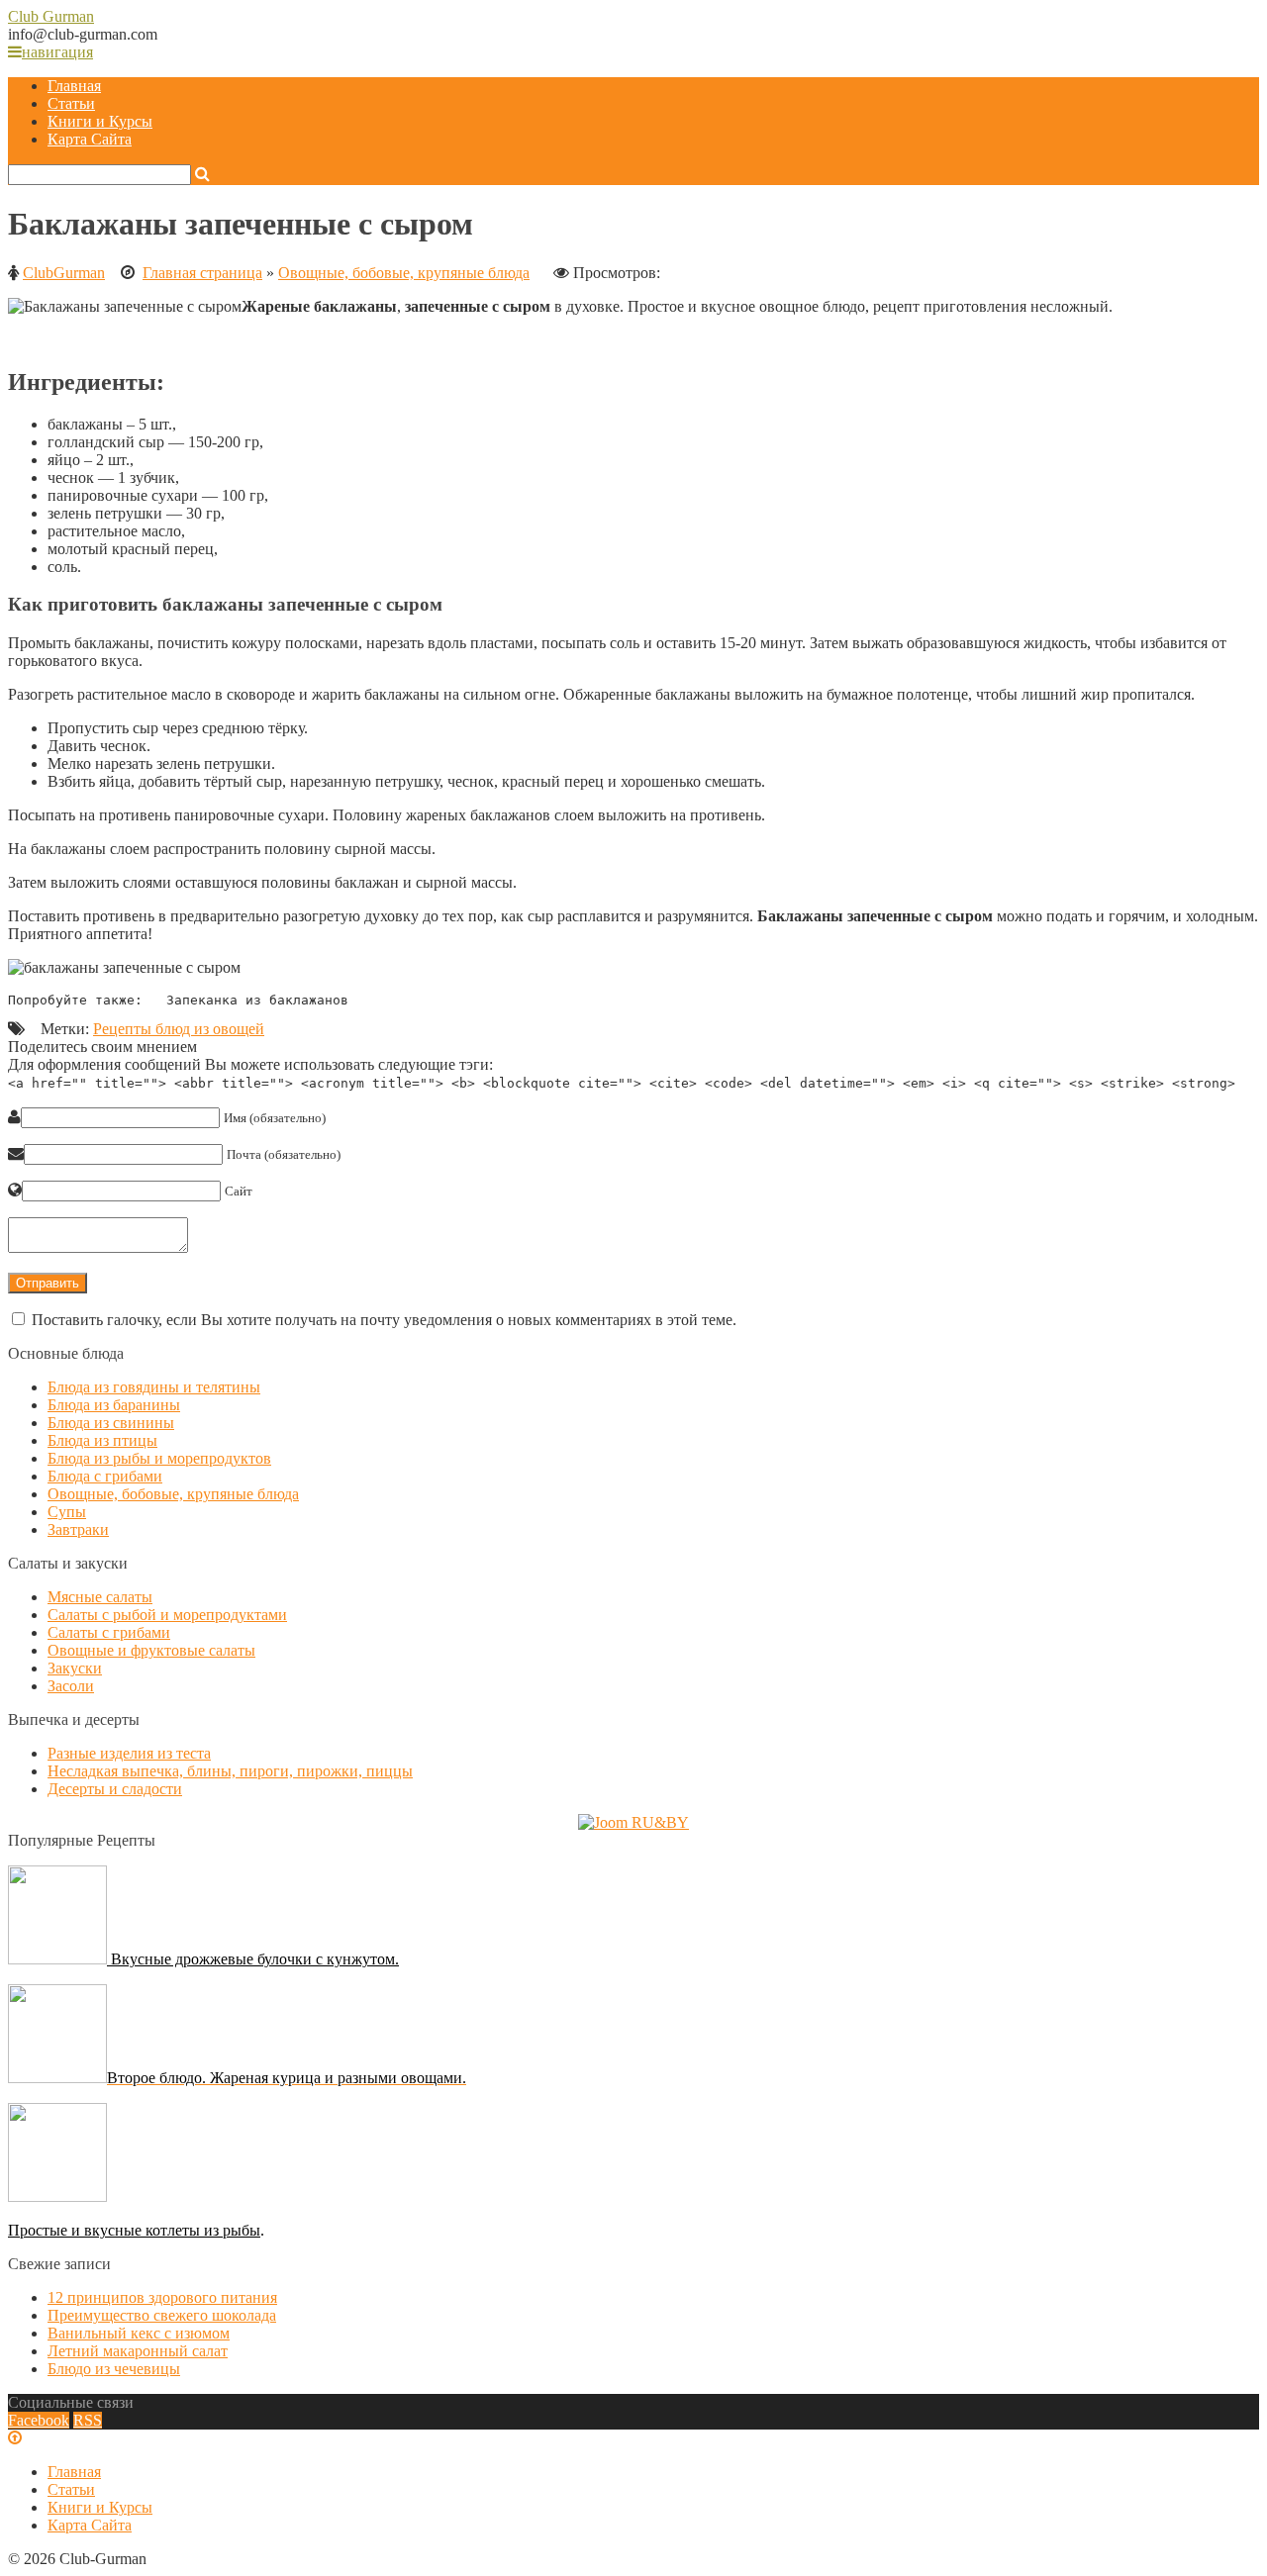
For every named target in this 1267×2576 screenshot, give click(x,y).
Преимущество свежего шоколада (162, 2315)
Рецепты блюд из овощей (179, 1029)
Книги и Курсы (100, 121)
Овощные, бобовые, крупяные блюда (404, 273)
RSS (88, 2420)
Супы (67, 1512)
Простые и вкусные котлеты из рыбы (134, 2230)
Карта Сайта (90, 139)
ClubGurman (64, 273)
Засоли (71, 1686)
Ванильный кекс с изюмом (139, 2333)
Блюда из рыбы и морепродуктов (159, 1458)
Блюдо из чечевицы (114, 2369)
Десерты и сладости (115, 1789)
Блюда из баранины (114, 1405)
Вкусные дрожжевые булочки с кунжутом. (253, 1959)
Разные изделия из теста (129, 1753)
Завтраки (78, 1529)
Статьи (71, 103)
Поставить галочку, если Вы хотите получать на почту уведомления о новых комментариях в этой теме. (384, 1320)
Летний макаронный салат (138, 2351)
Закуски (75, 1668)
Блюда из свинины (111, 1423)
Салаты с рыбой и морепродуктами (167, 1615)
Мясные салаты (100, 1597)
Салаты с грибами (109, 1632)
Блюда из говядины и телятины (154, 1387)
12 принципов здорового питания (162, 2297)
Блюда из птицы (102, 1440)
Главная (74, 86)
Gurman (51, 16)
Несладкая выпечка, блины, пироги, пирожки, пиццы (230, 1771)
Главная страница (202, 273)
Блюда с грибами (105, 1476)
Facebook (39, 2420)
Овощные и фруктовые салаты (151, 1650)
